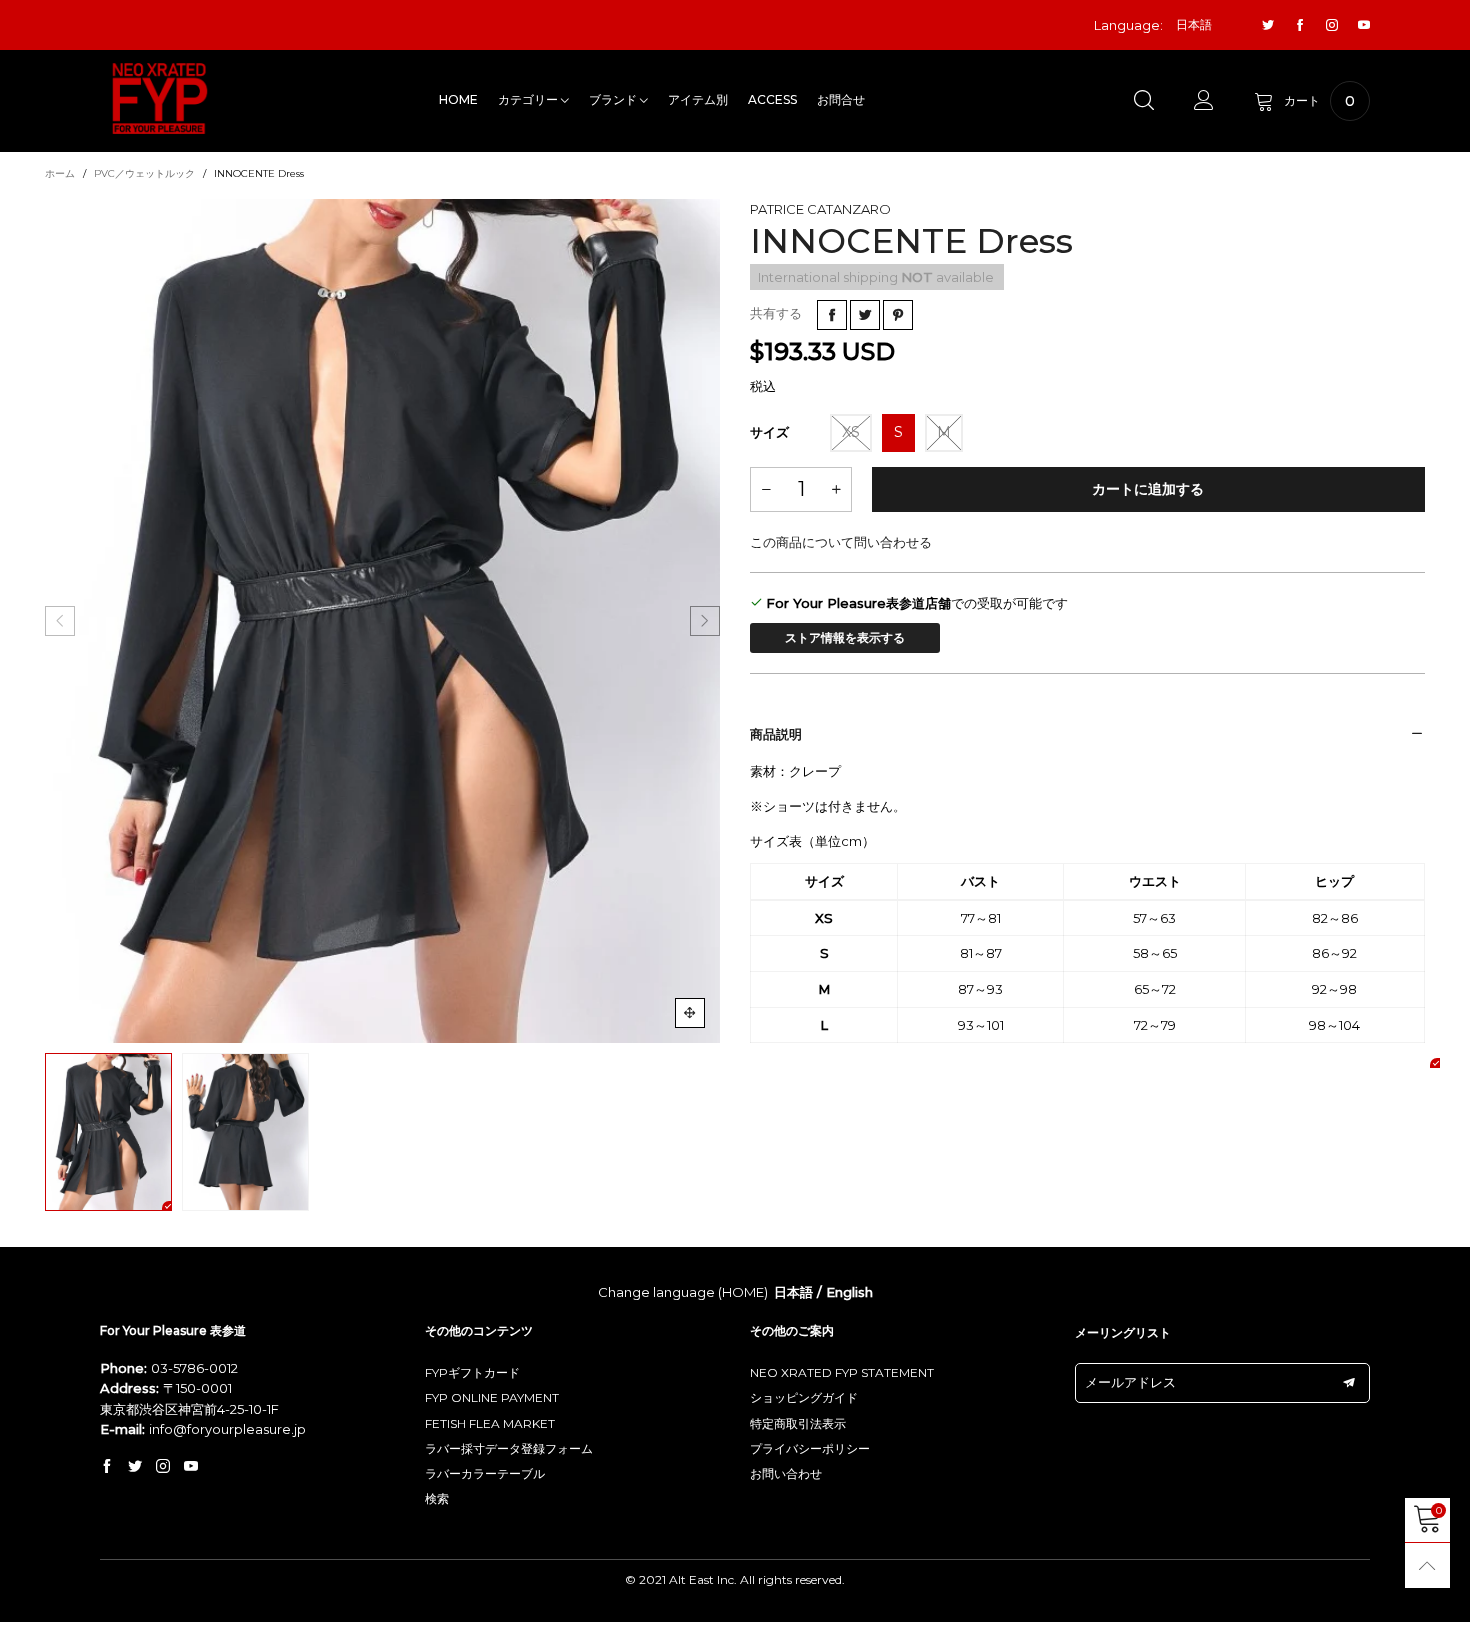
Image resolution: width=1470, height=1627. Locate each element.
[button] (60, 621)
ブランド (614, 99)
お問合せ (841, 99)
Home (458, 99)
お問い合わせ (786, 1473)
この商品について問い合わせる (841, 542)
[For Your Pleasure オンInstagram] (163, 1467)
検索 (437, 1498)
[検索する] (1144, 101)
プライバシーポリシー (810, 1448)
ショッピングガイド (804, 1397)
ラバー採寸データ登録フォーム (509, 1448)
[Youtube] (1364, 25)
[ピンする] (898, 315)
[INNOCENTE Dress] (382, 620)
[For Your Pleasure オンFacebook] (107, 1467)
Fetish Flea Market (490, 1423)
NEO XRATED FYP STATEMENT (842, 1372)
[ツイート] (865, 315)
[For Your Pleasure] (160, 98)
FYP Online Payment (492, 1397)
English (849, 1292)
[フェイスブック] (1300, 25)
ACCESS (772, 99)
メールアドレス (1130, 1382)
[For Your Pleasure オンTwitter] (135, 1467)
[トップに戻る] (1427, 1565)
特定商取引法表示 (798, 1423)
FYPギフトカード (472, 1372)
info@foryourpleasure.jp (227, 1429)
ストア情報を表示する (845, 637)
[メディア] (690, 1013)
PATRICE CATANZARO (820, 209)
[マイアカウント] (1204, 101)
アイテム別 (698, 99)
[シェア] (832, 315)
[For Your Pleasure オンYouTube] (191, 1467)
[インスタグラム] (1332, 25)
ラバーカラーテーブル (485, 1473)
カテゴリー (529, 99)
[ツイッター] (1268, 25)
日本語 (793, 1292)
